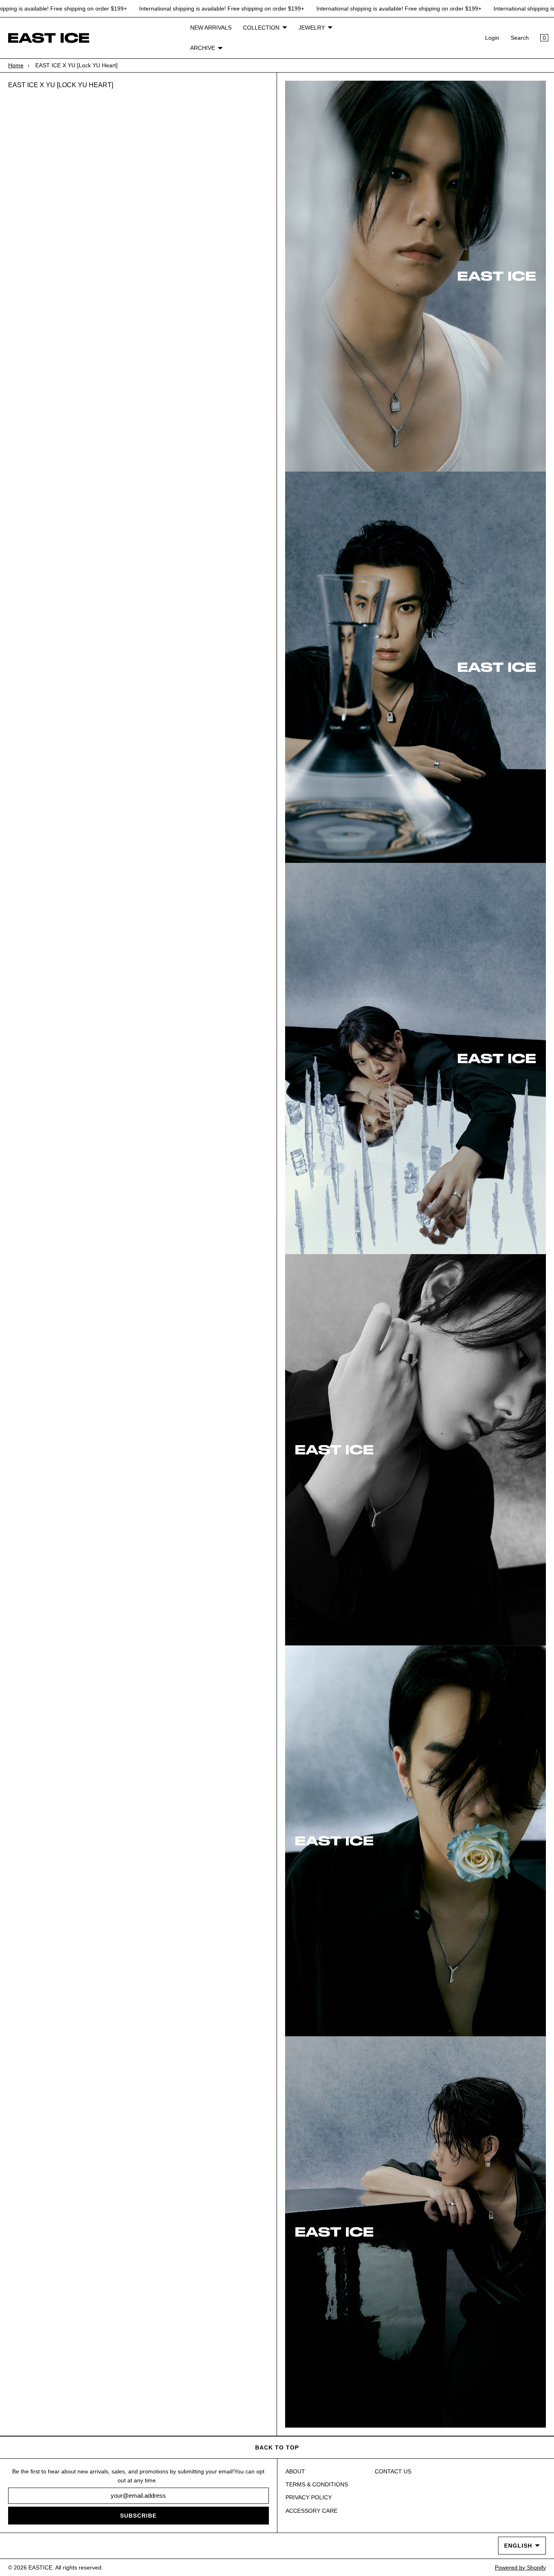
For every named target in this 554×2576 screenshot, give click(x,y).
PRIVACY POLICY (309, 2497)
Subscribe (138, 2516)
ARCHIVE (203, 48)
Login (492, 38)
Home (16, 65)
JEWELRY (312, 28)
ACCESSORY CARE (311, 2511)
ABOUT (295, 2471)
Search (520, 38)
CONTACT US (393, 2471)
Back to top (277, 2447)
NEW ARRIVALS (211, 28)
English (518, 2546)
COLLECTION (261, 28)
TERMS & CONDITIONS (317, 2484)
